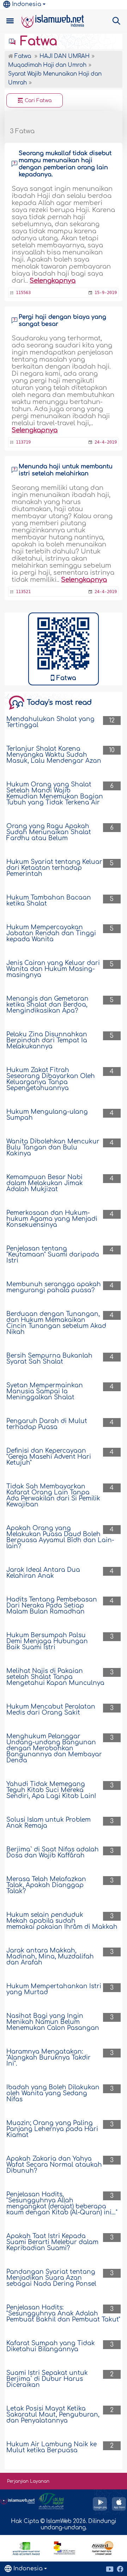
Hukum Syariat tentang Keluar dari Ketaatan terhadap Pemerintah (54, 868)
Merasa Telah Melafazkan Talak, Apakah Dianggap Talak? (46, 1885)
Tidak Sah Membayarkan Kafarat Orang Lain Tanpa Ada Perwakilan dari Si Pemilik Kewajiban (53, 1495)
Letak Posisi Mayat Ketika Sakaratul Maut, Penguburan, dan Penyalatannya (53, 2415)
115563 (23, 293)
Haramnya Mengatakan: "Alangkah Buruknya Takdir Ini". (49, 2058)
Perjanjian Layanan (28, 2481)
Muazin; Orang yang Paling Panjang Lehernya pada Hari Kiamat (52, 2129)
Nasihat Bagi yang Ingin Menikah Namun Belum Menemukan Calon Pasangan (53, 2022)
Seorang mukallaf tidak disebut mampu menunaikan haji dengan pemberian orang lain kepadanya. (65, 164)
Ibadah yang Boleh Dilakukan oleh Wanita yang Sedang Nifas (53, 2093)
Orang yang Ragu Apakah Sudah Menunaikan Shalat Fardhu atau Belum (49, 832)
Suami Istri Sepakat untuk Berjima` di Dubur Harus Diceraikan (47, 2379)
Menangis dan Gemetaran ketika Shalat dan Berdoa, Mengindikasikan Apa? (47, 1005)
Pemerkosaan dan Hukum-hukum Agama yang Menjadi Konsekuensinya (52, 1219)
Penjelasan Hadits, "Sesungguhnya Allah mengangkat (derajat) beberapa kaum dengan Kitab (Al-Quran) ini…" (62, 2203)
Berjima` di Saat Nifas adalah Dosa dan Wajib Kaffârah (53, 1852)
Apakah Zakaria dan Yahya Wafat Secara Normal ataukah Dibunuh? (54, 2165)
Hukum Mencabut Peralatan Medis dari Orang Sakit (51, 1710)
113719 (23, 442)
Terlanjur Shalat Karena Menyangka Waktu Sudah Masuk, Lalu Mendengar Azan (54, 755)
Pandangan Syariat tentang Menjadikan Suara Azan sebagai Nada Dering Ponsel (51, 2278)
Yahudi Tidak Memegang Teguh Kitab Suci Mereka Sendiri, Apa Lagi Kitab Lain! (51, 1790)
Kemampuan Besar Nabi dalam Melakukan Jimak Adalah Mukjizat (45, 1183)
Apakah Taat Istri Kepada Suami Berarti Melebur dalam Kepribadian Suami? (52, 2242)
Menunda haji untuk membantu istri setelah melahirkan (66, 470)
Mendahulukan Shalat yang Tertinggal (50, 722)
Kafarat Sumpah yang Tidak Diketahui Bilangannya (51, 2346)
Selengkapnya (53, 281)
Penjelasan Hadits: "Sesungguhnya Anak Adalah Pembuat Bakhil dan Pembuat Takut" (63, 2314)
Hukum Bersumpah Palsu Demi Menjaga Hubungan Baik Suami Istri (47, 1641)
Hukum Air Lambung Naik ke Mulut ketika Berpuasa (52, 2447)
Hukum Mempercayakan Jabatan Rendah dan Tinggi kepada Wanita (51, 933)
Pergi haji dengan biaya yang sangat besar (62, 321)
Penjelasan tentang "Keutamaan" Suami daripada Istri (53, 1255)
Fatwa (37, 41)
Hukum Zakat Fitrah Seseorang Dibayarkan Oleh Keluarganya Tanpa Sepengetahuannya (51, 1079)
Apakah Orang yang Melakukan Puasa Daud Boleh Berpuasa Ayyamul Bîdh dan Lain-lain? (60, 1537)
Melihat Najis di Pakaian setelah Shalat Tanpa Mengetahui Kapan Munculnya (55, 1677)
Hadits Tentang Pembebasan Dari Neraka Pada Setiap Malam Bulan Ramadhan (52, 1606)
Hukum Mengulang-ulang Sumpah (47, 1115)
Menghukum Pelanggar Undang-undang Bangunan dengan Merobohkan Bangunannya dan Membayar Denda (54, 1748)
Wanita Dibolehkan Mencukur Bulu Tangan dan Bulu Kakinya (53, 1148)
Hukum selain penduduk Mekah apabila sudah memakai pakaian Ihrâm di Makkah (62, 1921)
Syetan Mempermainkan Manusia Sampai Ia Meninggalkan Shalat (45, 1391)
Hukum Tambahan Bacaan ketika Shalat (49, 901)
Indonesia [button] (27, 4)
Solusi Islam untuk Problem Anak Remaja (49, 1823)
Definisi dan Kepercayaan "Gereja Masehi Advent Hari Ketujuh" (49, 1457)
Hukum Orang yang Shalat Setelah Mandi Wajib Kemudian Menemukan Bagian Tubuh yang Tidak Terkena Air (55, 794)
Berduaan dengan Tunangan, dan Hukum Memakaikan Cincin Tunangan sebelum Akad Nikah (56, 1323)
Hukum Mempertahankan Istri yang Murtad (54, 1989)
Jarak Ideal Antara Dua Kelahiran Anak (43, 1573)
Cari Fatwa (37, 101)
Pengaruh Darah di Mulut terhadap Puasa (47, 1424)
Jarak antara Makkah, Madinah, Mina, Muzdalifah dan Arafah (50, 1957)
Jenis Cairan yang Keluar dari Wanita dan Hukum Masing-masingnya (53, 969)
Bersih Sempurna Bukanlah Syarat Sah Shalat (49, 1359)
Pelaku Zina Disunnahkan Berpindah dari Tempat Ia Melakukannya (47, 1040)
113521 (23, 592)
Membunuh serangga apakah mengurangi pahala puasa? (54, 1287)
